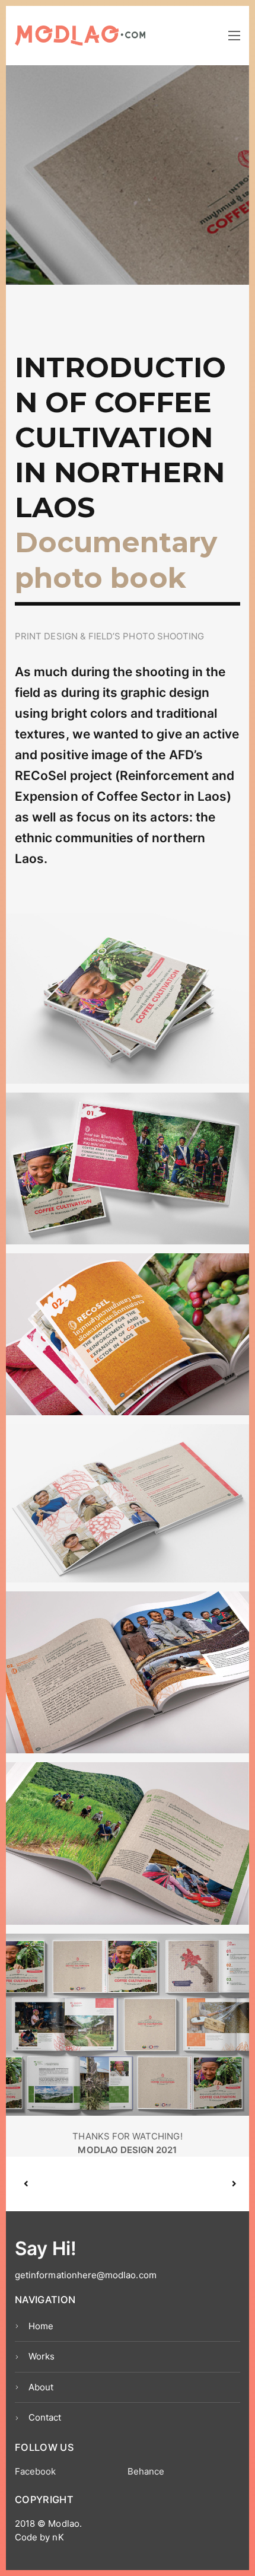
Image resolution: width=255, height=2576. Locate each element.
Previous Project (77, 2184)
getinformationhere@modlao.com (86, 2275)
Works (42, 2356)
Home (41, 2326)
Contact (45, 2417)
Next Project (181, 2184)
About (41, 2387)
